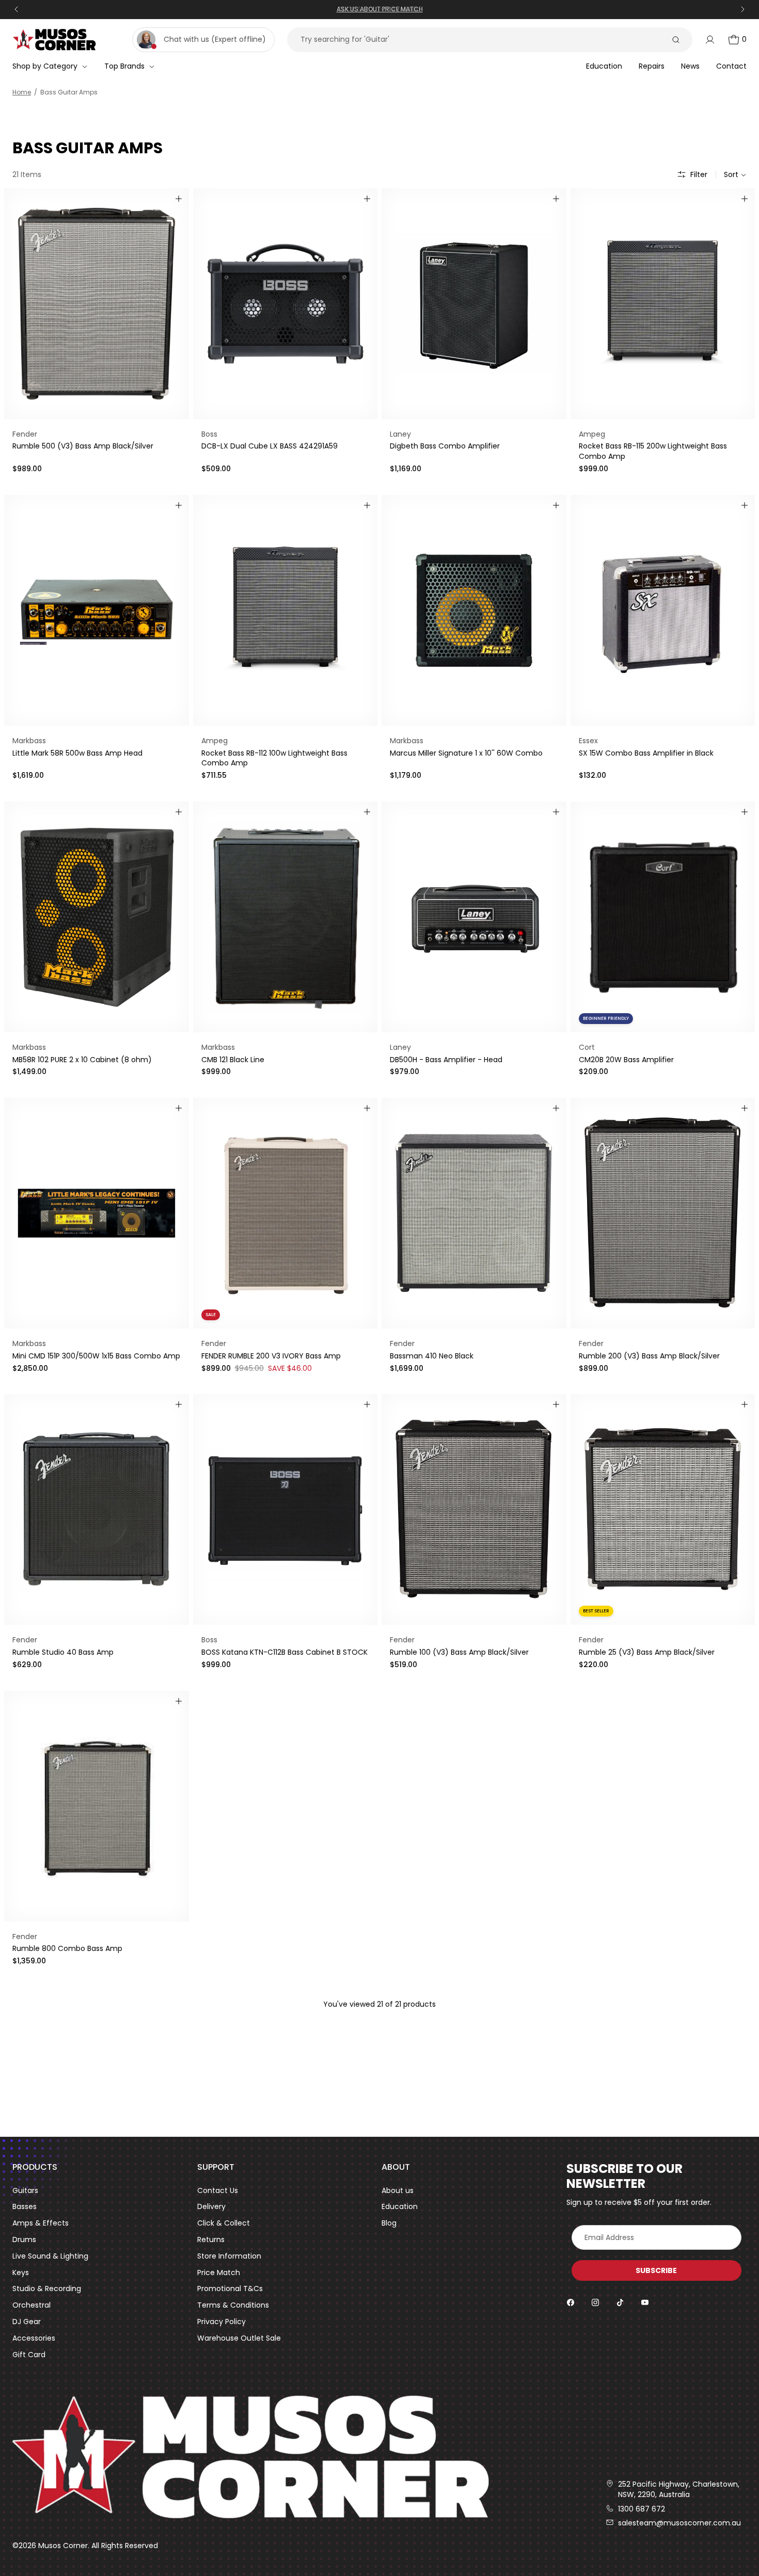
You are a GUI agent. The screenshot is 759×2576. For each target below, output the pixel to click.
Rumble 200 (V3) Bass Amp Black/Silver (649, 1356)
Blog (389, 2223)
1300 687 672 (642, 2509)
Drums (24, 2240)
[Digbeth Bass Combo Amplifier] (474, 304)
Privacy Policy (222, 2322)
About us (398, 2191)
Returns (211, 2240)
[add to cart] (179, 199)
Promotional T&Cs (230, 2289)
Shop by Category (45, 66)
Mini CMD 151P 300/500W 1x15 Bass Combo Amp (96, 1356)
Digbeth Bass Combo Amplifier (445, 446)
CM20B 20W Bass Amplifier (626, 1060)
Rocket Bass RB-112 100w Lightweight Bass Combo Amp (274, 758)
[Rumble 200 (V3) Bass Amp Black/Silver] (663, 1213)
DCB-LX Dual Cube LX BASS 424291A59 (270, 446)
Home (22, 92)
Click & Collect (224, 2223)
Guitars (25, 2191)
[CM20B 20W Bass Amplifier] (663, 917)
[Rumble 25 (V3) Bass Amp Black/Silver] (663, 1509)
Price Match (219, 2273)
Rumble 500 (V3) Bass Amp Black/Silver (83, 446)
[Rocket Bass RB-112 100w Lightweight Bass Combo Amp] (286, 610)
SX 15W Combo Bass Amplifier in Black (646, 753)
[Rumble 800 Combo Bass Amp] (97, 1806)
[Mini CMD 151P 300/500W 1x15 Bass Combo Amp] (97, 1213)
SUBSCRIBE (656, 2270)
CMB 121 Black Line (233, 1060)
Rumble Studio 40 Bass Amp (63, 1652)
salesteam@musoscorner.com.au (679, 2523)
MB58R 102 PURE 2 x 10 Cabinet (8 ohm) (82, 1060)
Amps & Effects (41, 2223)
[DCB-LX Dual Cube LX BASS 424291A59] (286, 304)
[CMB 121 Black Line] (286, 917)
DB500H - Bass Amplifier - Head (446, 1060)
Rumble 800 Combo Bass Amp (67, 1948)
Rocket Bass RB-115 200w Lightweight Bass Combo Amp (653, 451)
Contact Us (218, 2191)
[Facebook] (571, 2302)
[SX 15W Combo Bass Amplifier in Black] (663, 610)
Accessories (34, 2338)
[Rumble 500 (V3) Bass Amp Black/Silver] (97, 304)
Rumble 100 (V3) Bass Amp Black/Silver (459, 1652)
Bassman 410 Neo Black (432, 1356)
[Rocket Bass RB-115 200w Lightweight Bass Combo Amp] (663, 304)
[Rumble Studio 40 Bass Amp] (97, 1509)
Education (400, 2207)
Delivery (211, 2207)
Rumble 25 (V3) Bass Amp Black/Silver (647, 1652)
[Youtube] (645, 2302)
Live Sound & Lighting (50, 2256)
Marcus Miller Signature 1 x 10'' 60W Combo (466, 753)
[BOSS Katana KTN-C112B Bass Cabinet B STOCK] (286, 1509)
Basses (25, 2207)
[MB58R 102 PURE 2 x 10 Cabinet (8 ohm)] (97, 917)
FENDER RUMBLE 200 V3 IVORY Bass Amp (271, 1356)
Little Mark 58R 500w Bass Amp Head (77, 753)
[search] (676, 40)
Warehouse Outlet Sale (239, 2338)
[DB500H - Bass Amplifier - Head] (474, 917)
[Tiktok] (620, 2302)
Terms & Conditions (233, 2305)
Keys (21, 2273)
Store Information (229, 2256)
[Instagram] (595, 2302)
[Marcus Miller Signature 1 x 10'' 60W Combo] (474, 610)
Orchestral (31, 2305)
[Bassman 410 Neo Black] (474, 1213)
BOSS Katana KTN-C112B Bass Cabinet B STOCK (284, 1652)
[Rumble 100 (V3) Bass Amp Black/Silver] (474, 1509)
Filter (699, 175)
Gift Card (29, 2355)
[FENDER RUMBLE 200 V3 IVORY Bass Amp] (286, 1213)
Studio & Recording (47, 2289)
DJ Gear (27, 2322)
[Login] (710, 40)
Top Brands (124, 66)
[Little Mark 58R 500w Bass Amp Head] (97, 610)
